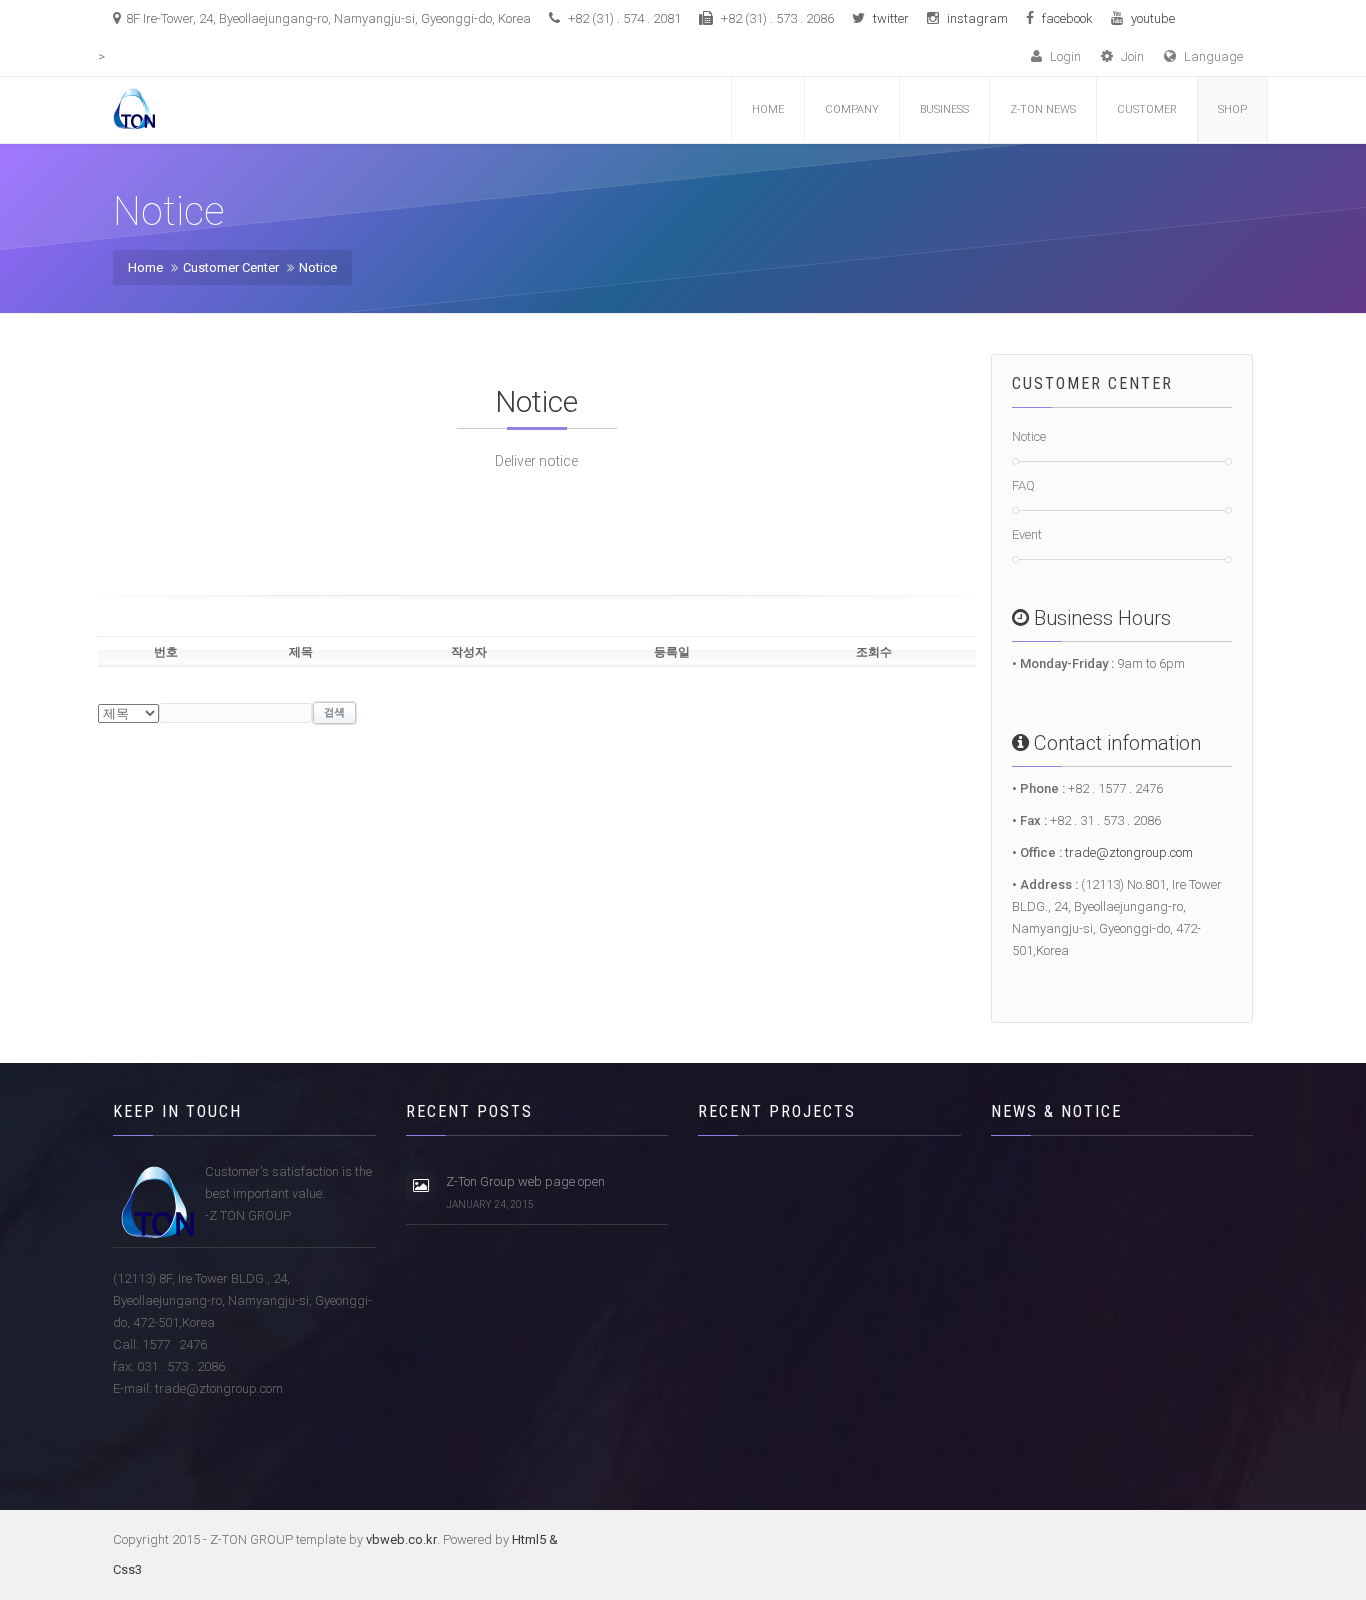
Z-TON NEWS (1043, 109)
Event (1027, 534)
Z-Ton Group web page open (525, 1192)
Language (1212, 56)
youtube (1153, 18)
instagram (977, 18)
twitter (891, 18)
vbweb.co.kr (401, 1539)
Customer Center (231, 267)
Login (1064, 56)
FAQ (1023, 485)
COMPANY (852, 109)
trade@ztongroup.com (1129, 852)
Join (1131, 56)
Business (944, 109)
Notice (318, 267)
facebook (1067, 18)
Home (768, 109)
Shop (1232, 109)
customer (1147, 109)
